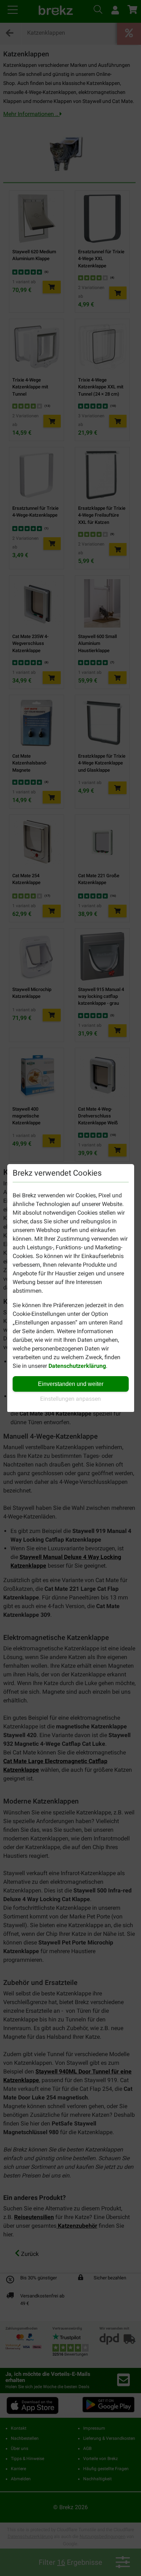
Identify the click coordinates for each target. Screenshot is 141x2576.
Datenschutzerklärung (77, 1366)
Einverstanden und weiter (71, 1384)
